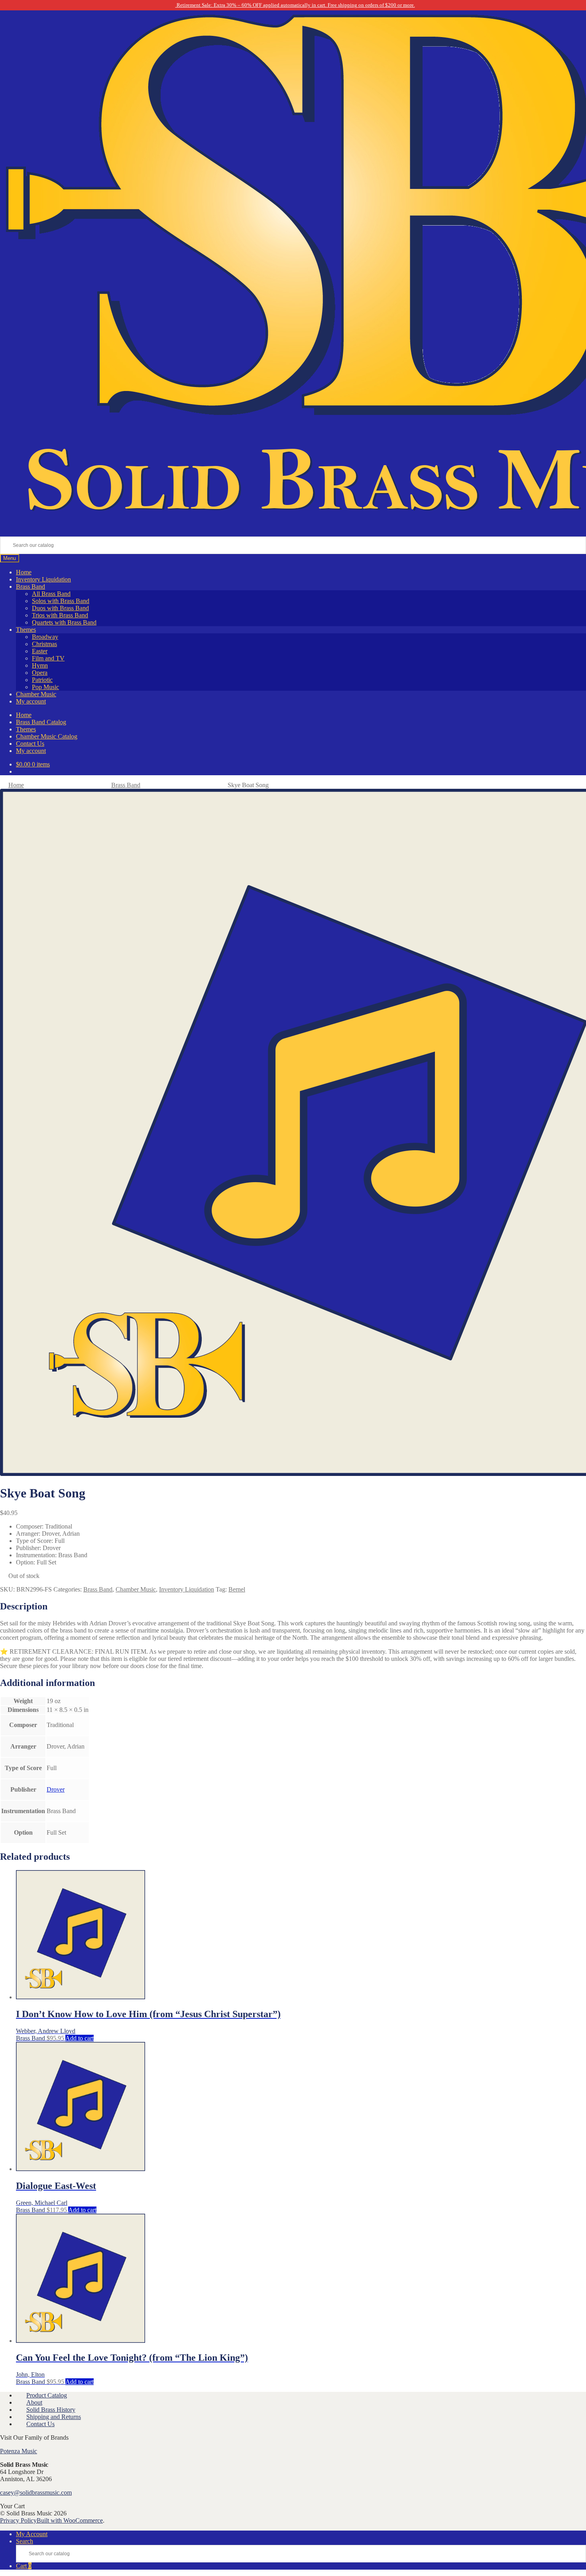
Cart (24, 2566)
